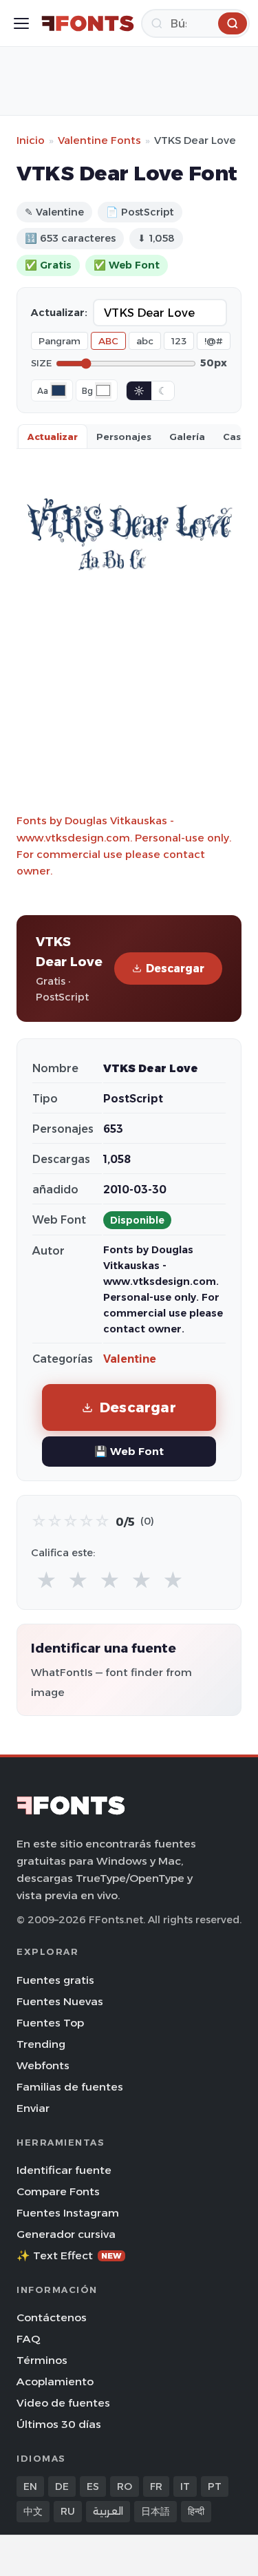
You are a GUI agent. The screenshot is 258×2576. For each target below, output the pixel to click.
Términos (42, 2360)
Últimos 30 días (59, 2424)
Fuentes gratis (55, 1980)
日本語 (155, 2511)
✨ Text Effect (69, 2255)
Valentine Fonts (99, 140)
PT (215, 2486)
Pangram (60, 341)
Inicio (31, 140)
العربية (108, 2511)
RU (68, 2511)
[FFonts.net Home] (88, 23)
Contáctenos (52, 2317)
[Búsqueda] (233, 23)
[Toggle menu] (21, 23)
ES (93, 2486)
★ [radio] (46, 1581)
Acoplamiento (55, 2381)
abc (145, 341)
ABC (108, 341)
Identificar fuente (64, 2170)
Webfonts (43, 2065)
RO (125, 2486)
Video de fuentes (63, 2403)
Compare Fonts (58, 2191)
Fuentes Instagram (68, 2213)
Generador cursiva (66, 2234)
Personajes (124, 437)
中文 (33, 2511)
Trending (41, 2044)
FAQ (28, 2339)
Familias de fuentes (70, 2087)
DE (62, 2486)
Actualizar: (59, 313)
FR (156, 2486)
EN (30, 2486)
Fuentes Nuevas (60, 2001)
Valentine (130, 1359)
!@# (214, 341)
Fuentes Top (50, 2023)
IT (185, 2486)
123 (179, 341)
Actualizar (53, 437)
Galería (187, 437)
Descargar (175, 968)
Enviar (33, 2108)
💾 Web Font (129, 1451)
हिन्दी (196, 2511)
